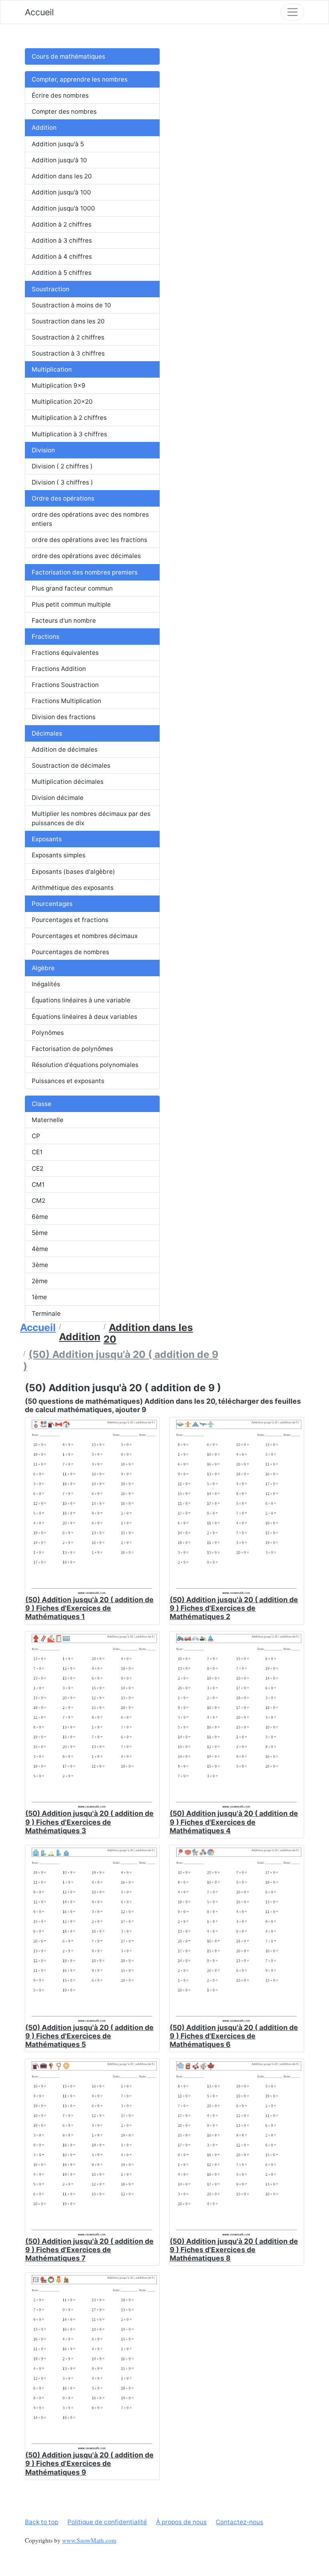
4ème (40, 1249)
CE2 (38, 1168)
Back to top (42, 2522)
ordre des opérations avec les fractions (89, 540)
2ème (40, 1281)
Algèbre (43, 968)
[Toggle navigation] (292, 12)
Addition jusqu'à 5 (58, 144)
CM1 (38, 1185)
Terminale (46, 1314)
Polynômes (48, 1033)
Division (43, 450)
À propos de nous (181, 2522)
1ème (39, 1297)
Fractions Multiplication (66, 701)
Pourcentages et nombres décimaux (85, 936)
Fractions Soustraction (65, 685)
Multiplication (52, 369)
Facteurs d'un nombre (64, 620)
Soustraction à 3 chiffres (68, 353)
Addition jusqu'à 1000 (63, 208)
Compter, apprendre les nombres (80, 79)
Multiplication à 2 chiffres (69, 418)
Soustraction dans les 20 (68, 321)
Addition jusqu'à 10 (59, 160)
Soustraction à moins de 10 (71, 305)
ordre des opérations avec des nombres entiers (90, 519)
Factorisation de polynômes (72, 1049)
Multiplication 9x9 (59, 385)
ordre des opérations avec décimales (86, 556)
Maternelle (48, 1120)
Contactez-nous (240, 2522)
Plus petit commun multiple (71, 604)
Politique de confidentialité (107, 2522)
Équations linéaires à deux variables (84, 1017)
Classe (42, 1104)
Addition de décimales (65, 749)
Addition (44, 128)
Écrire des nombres (60, 95)
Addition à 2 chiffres (62, 224)
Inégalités (46, 984)
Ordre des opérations (63, 498)
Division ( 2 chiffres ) (62, 466)
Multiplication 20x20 (62, 402)
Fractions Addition (59, 669)
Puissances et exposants (68, 1081)
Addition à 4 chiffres (62, 257)
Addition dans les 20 (62, 176)
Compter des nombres (64, 111)
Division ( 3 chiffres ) (62, 482)
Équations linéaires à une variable (81, 1000)
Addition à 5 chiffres (62, 273)
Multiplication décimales (68, 782)
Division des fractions (64, 717)
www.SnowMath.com (89, 2540)
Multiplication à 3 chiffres (69, 434)
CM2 (39, 1201)
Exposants (47, 839)
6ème (40, 1217)
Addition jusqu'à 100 (61, 192)
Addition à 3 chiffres (62, 240)
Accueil (39, 12)
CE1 (37, 1152)
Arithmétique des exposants (73, 888)
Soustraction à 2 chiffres (68, 337)
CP (36, 1136)
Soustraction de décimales (71, 766)
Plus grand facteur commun (72, 588)
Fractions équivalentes (65, 653)
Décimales (47, 733)
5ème (40, 1233)
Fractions (46, 637)
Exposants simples (59, 855)
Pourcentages (52, 904)
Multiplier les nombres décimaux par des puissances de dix (91, 818)
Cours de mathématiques (68, 56)
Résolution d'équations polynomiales (85, 1065)
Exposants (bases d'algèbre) (73, 872)
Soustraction (51, 289)
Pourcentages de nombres (70, 952)
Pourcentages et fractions (70, 920)
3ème (40, 1265)
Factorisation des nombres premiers (85, 572)
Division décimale (58, 798)
